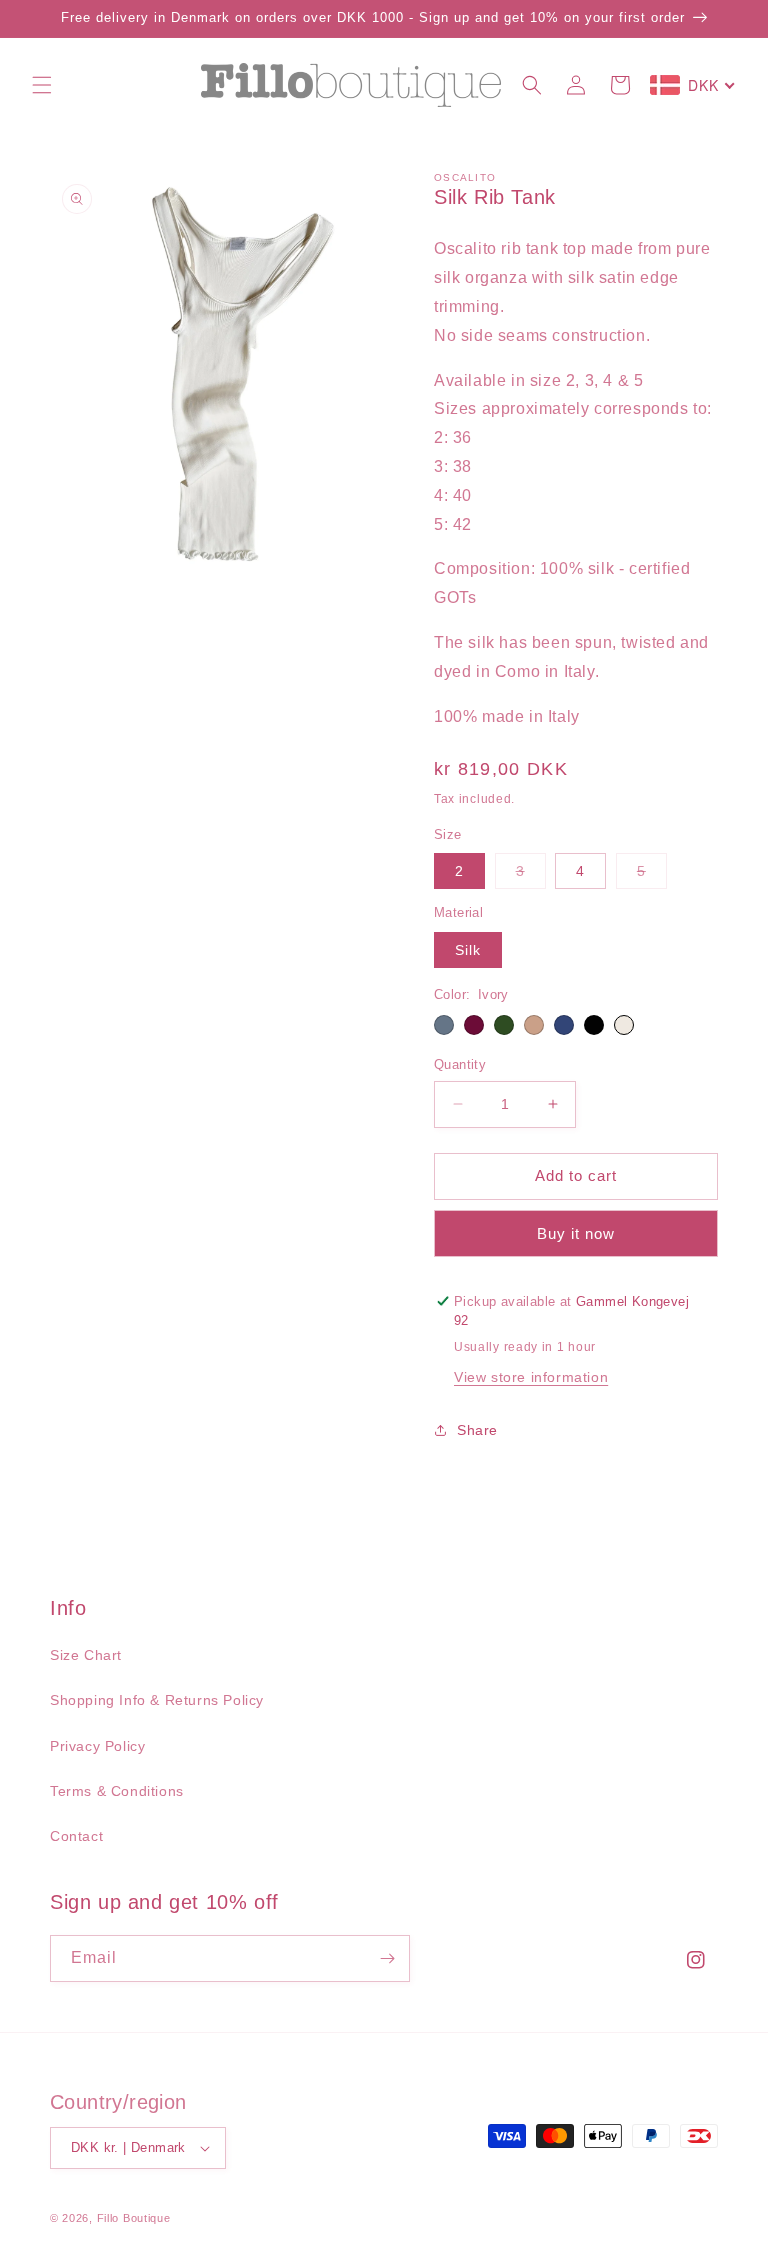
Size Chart (86, 1655)
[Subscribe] (387, 1958)
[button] (42, 85)
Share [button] (477, 1430)
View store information (531, 1377)
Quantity (460, 1064)
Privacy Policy (97, 1746)
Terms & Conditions (117, 1791)
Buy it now (576, 1233)
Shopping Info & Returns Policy (157, 1700)
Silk (468, 950)
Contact (76, 1836)
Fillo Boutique (134, 2218)
